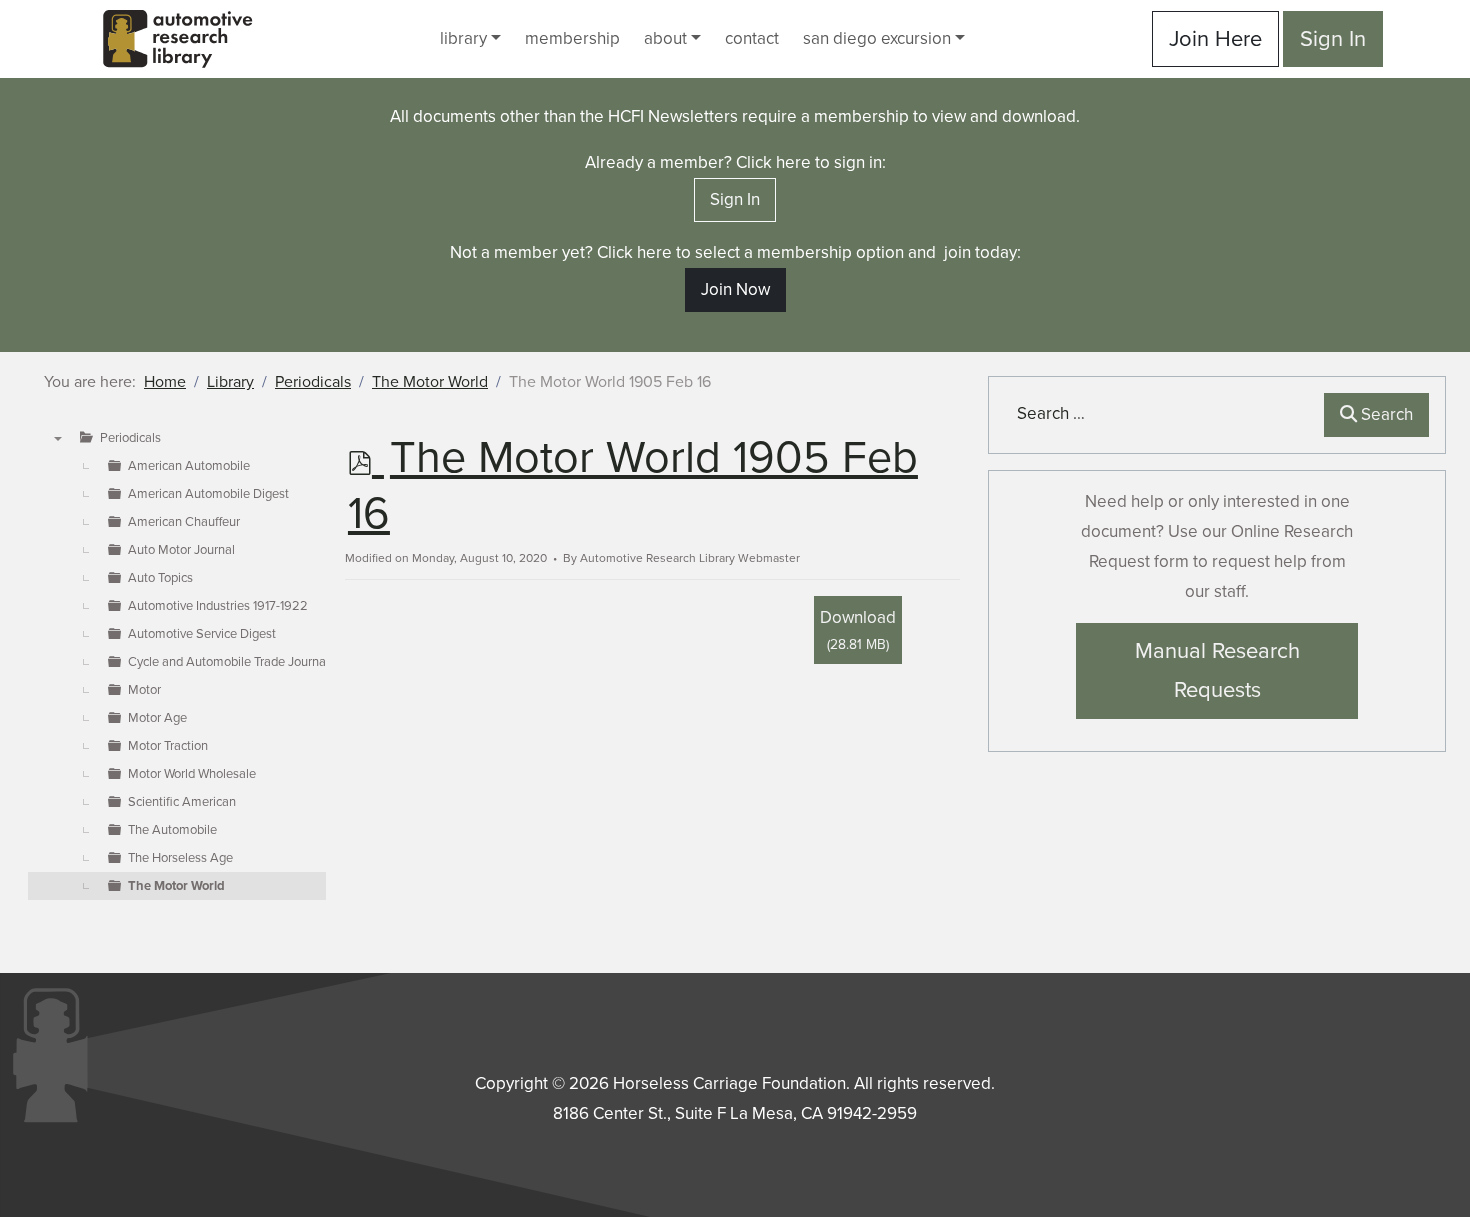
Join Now (735, 289)
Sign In (1333, 39)
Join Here (1215, 39)
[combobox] (1160, 414)
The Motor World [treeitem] (176, 886)
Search (1385, 414)
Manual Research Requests (1217, 670)
